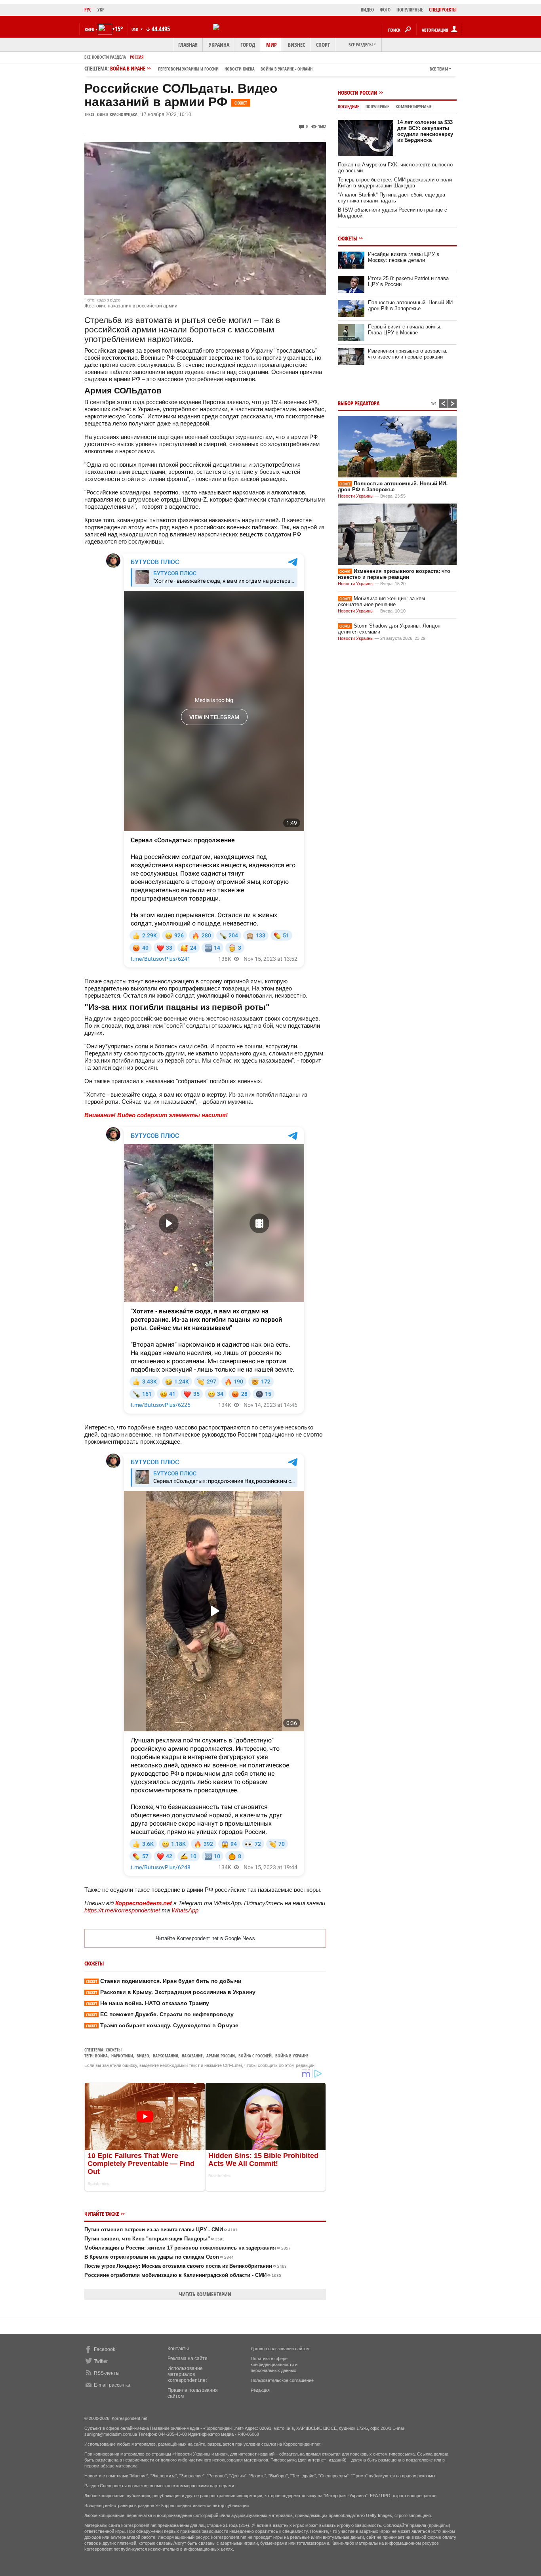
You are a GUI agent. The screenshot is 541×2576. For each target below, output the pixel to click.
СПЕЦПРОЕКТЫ (443, 10)
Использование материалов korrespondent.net (187, 2374)
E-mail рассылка (112, 2385)
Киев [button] (90, 30)
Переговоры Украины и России (188, 69)
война (101, 2056)
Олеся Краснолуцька (117, 114)
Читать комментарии (205, 2294)
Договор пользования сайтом (280, 2349)
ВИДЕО (367, 10)
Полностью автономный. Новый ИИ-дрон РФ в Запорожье (411, 305)
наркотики (122, 2056)
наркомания (166, 2056)
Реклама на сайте (188, 2358)
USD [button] (135, 29)
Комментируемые (414, 106)
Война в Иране (211, 68)
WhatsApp (185, 1910)
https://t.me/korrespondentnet (122, 1910)
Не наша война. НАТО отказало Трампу (148, 2003)
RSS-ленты (107, 2373)
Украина (219, 45)
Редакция (260, 2390)
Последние (349, 106)
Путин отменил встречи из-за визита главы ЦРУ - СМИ (161, 2230)
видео (143, 2056)
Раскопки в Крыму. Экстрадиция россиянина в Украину (171, 1992)
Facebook (105, 2349)
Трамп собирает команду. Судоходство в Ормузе (162, 2025)
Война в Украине (292, 2056)
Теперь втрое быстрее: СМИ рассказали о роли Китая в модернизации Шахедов (395, 183)
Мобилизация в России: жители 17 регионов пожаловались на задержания (188, 2248)
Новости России (358, 93)
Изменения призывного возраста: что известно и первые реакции (408, 354)
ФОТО (385, 10)
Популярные (377, 106)
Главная (188, 45)
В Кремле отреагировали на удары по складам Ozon (159, 2257)
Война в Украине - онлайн (287, 69)
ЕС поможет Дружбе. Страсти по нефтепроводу (160, 2014)
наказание (192, 2056)
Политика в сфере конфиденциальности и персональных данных (274, 2364)
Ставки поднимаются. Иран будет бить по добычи (164, 1981)
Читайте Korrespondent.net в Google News (205, 1938)
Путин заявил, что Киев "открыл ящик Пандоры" (154, 2239)
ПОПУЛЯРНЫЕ (410, 10)
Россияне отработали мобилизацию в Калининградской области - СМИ (183, 2275)
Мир (271, 45)
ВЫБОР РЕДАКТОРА (359, 403)
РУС (88, 10)
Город (248, 45)
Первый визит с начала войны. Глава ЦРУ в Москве (405, 330)
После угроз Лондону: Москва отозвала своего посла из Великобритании (186, 2266)
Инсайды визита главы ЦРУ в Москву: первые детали (404, 257)
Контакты (178, 2349)
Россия (137, 57)
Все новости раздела (105, 57)
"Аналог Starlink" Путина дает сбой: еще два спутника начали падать (391, 198)
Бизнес (296, 45)
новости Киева (240, 69)
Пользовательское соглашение (282, 2380)
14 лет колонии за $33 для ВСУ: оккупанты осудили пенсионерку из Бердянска (425, 131)
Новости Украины (356, 496)
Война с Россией (255, 2056)
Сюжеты (114, 2050)
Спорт (323, 45)
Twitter (101, 2361)
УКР (101, 10)
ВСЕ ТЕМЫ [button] (439, 69)
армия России (221, 2056)
